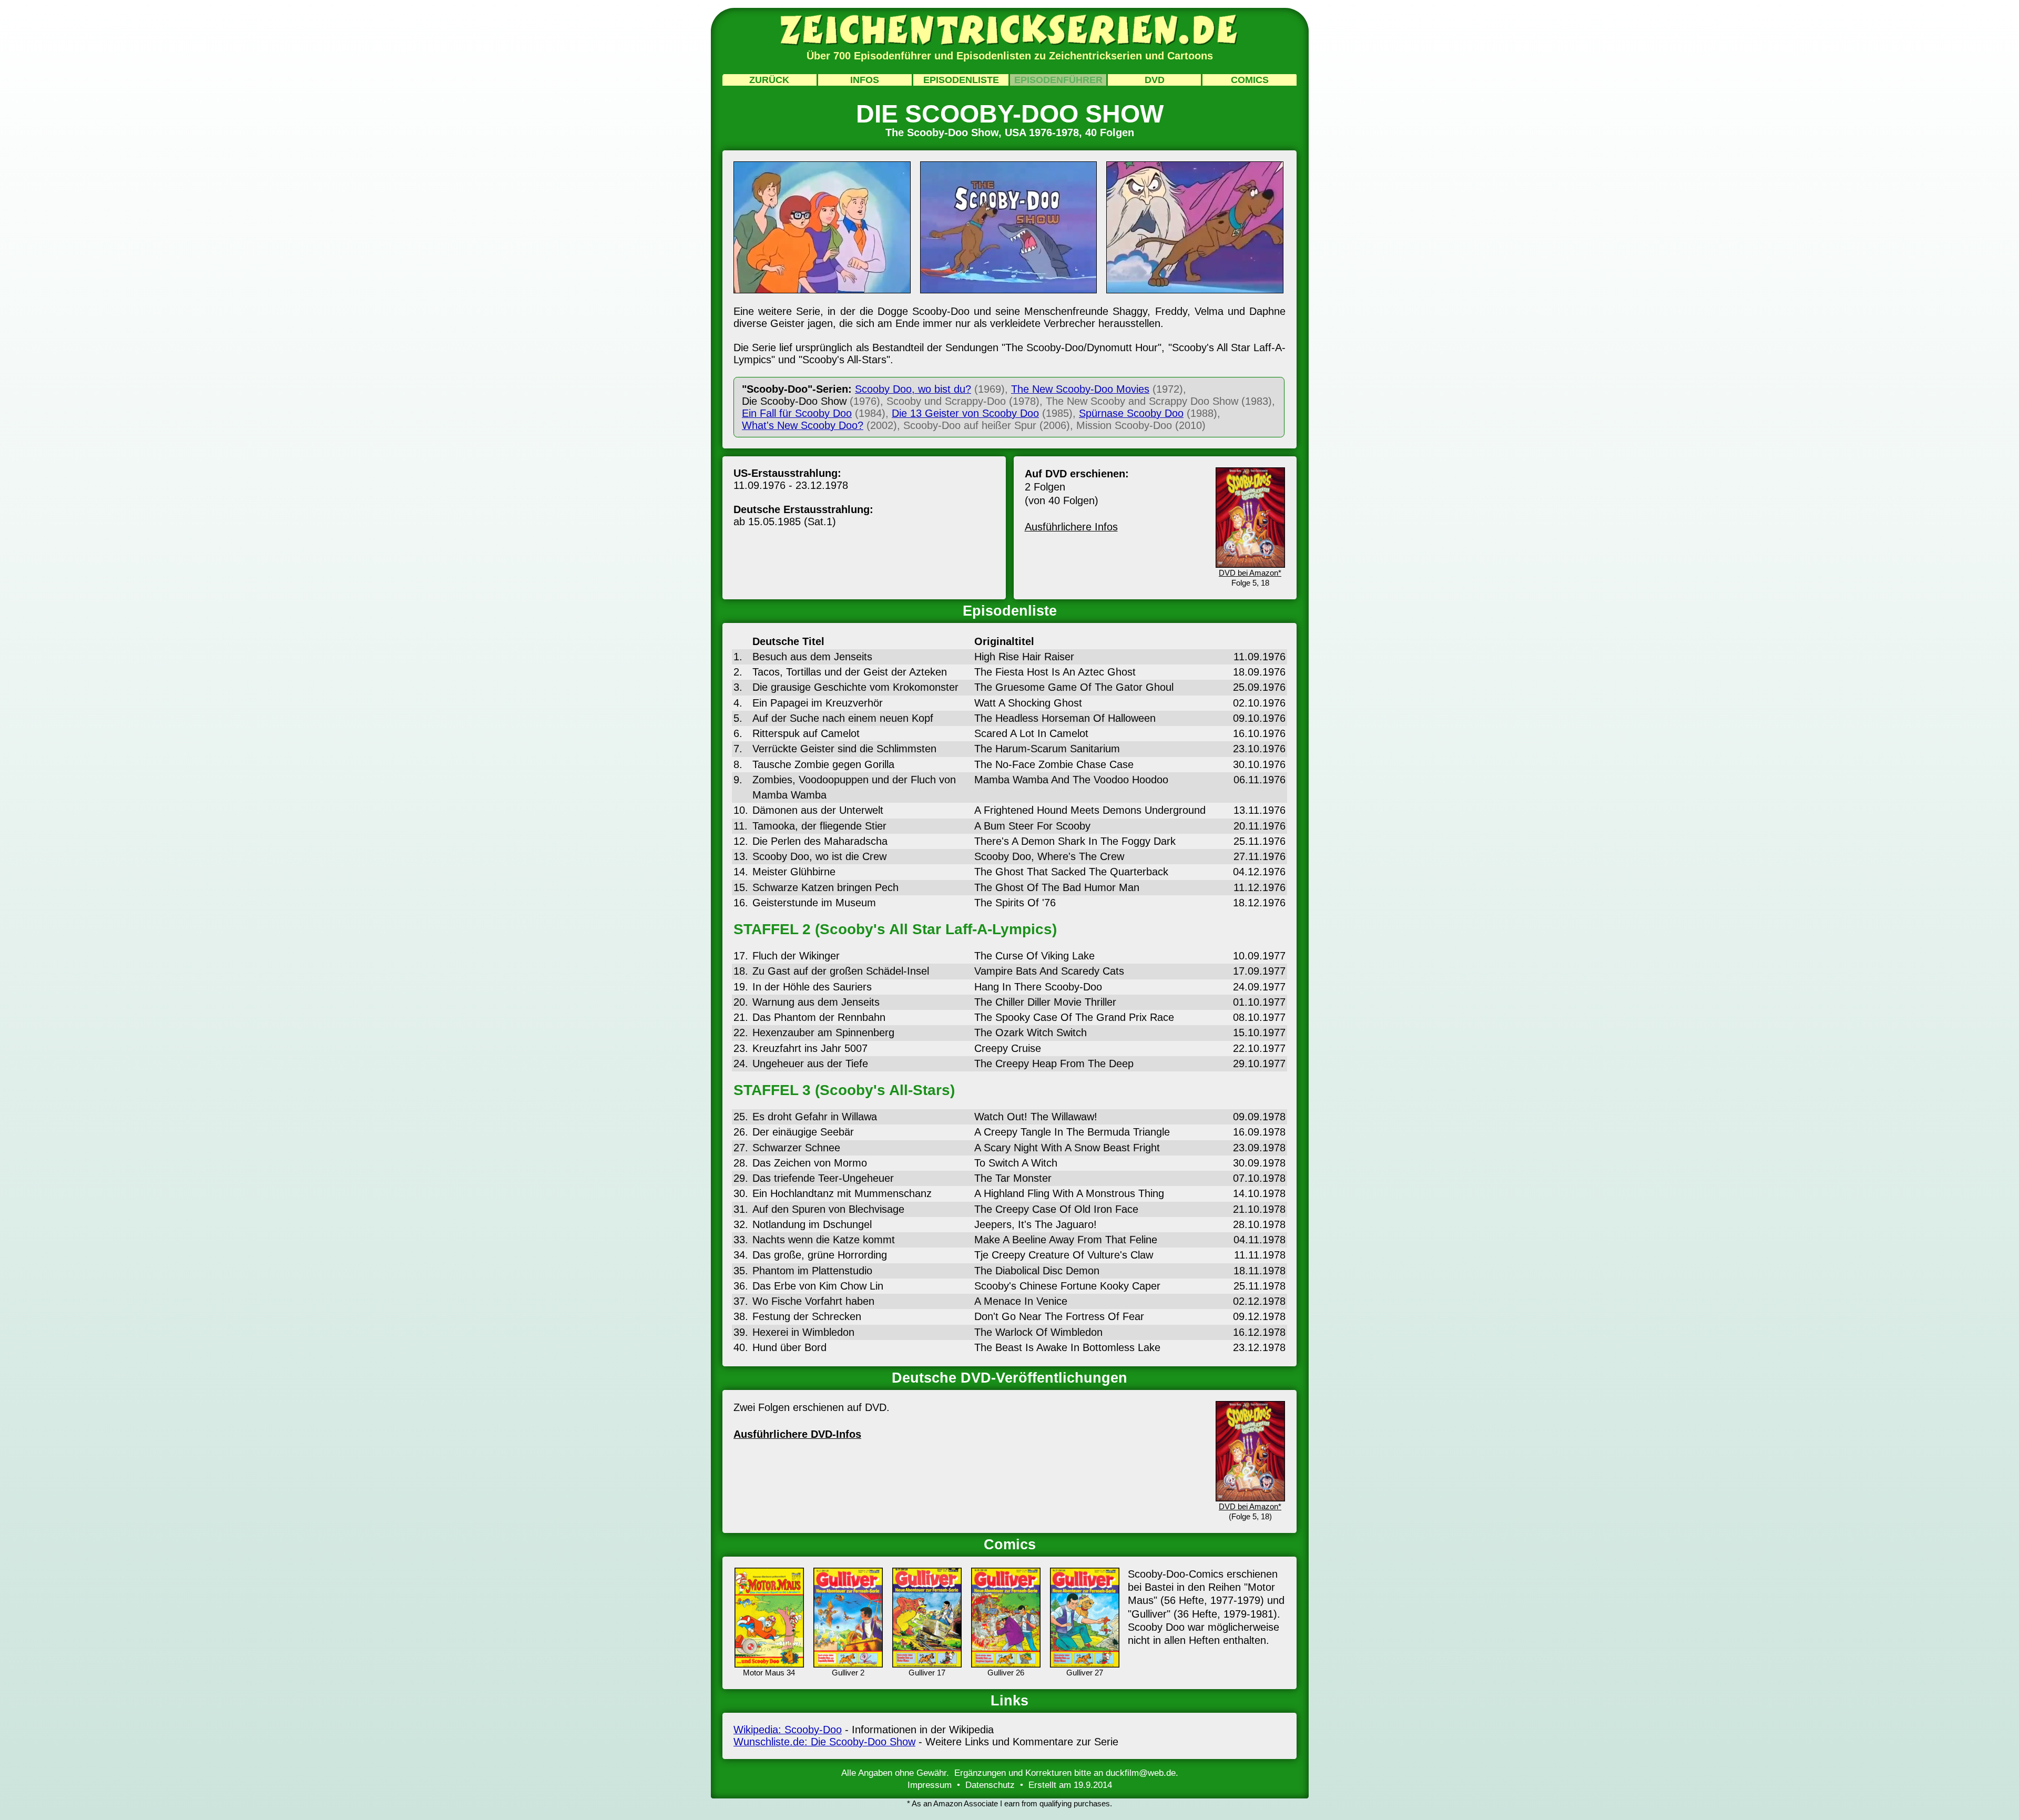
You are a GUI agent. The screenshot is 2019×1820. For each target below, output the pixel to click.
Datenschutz (990, 1785)
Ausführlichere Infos (1071, 527)
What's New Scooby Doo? (803, 425)
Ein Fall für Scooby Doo (797, 413)
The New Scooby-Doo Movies (1080, 389)
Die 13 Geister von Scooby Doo (965, 413)
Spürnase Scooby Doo (1131, 413)
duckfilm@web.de (1141, 1773)
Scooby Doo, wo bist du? (913, 389)
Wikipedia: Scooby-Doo (788, 1730)
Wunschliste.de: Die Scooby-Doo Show (824, 1742)
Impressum (930, 1785)
